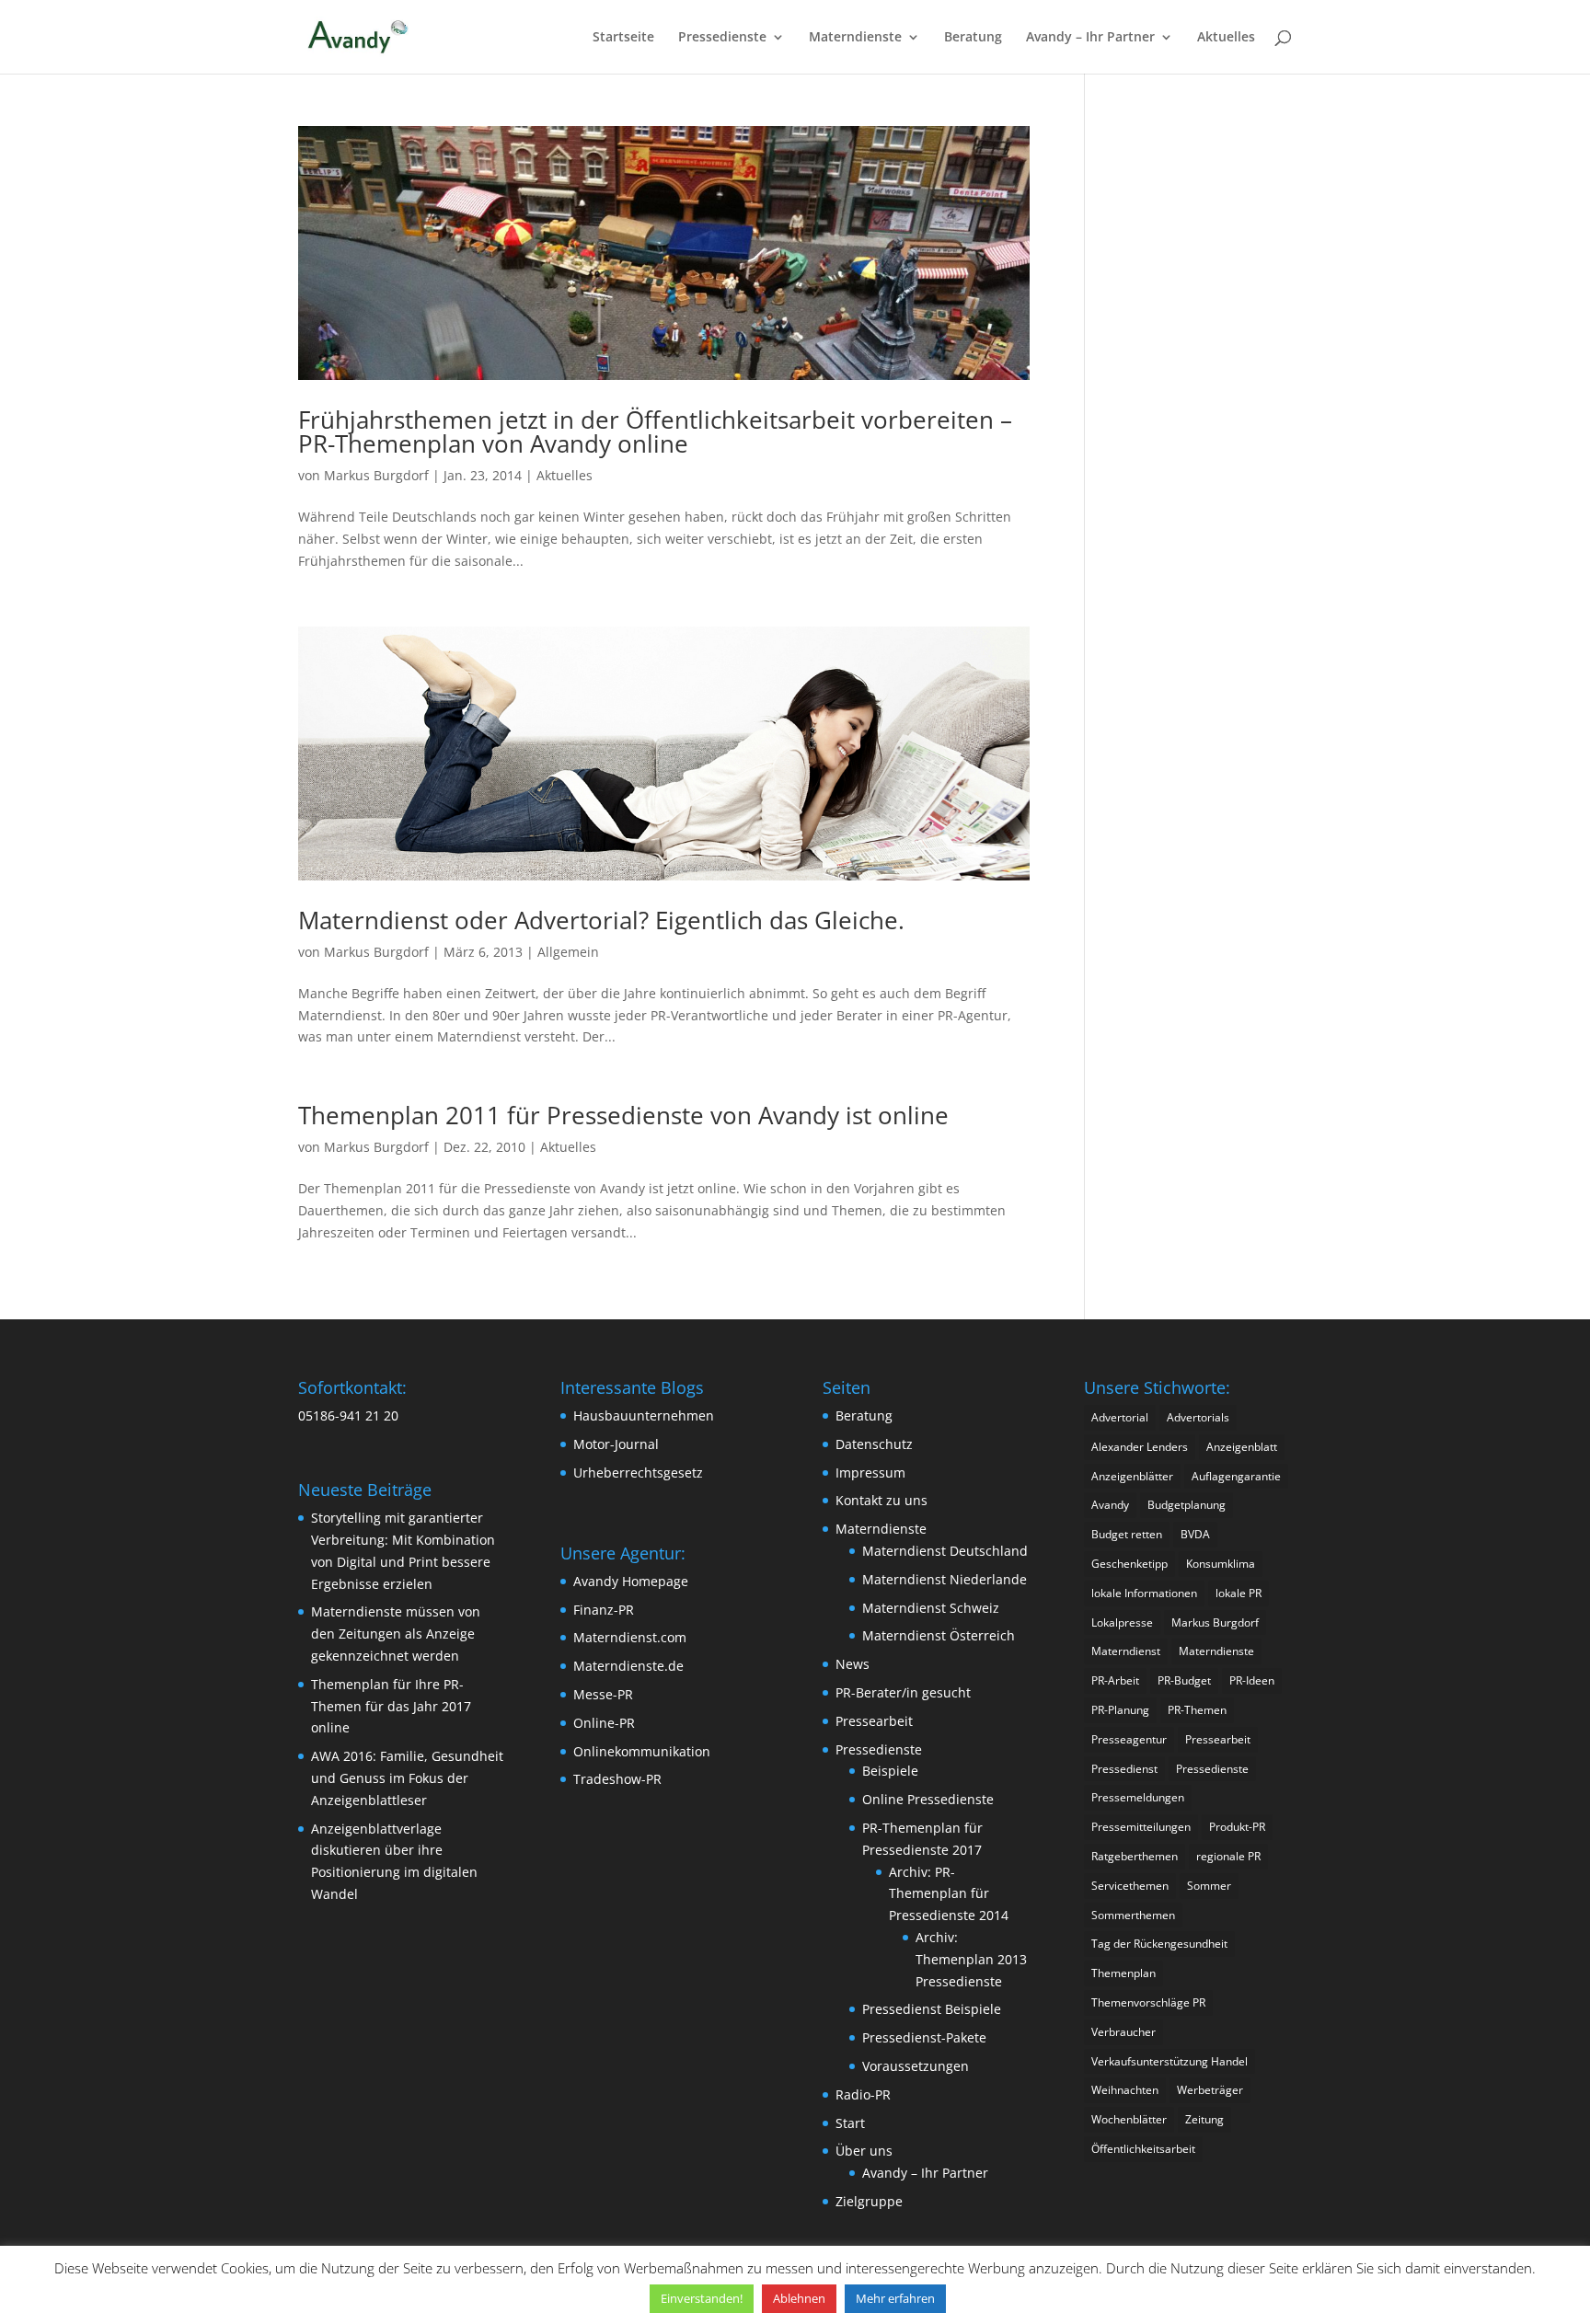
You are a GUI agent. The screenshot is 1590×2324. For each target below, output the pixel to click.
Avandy (1110, 1505)
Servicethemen (1130, 1886)
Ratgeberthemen (1135, 1856)
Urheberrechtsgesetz (638, 1473)
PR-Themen (1197, 1710)
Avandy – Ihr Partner (1090, 38)
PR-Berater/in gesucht (903, 1692)
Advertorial (1120, 1417)
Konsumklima (1221, 1564)
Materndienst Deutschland (945, 1551)
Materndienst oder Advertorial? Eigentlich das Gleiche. (601, 920)
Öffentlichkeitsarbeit (1143, 2149)
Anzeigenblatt (1242, 1447)
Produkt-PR (1237, 1827)
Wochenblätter (1129, 2119)
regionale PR (1228, 1856)
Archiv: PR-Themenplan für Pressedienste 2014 (949, 1894)
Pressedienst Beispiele (932, 2009)
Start (850, 2123)
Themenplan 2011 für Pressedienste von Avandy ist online (623, 1115)
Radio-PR (863, 2094)
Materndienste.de (628, 1666)
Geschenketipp (1129, 1564)
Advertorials (1198, 1417)
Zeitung (1204, 2119)
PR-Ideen (1252, 1680)
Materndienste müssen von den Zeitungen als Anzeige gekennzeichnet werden (396, 1634)
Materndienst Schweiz (931, 1608)
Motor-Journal (616, 1444)
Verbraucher (1123, 2032)
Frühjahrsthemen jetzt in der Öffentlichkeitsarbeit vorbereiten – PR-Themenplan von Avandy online (655, 431)
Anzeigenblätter (1132, 1476)
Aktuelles (1226, 38)
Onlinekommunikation (642, 1751)
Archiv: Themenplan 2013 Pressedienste (971, 1959)
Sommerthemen (1133, 1915)
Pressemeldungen (1138, 1797)
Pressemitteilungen (1141, 1827)
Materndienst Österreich (939, 1635)
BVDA (1195, 1534)
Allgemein (568, 952)
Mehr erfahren (895, 2298)
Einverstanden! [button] (702, 2298)
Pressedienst (1124, 1769)
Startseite (623, 38)
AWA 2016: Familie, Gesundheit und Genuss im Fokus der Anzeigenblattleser (407, 1778)
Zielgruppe (869, 2201)
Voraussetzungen (916, 2066)
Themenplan (1123, 1973)
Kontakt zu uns (881, 1500)
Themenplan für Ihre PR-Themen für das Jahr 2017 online (391, 1706)
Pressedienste (722, 38)
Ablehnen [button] (799, 2298)
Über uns (864, 2151)
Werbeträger (1210, 2090)
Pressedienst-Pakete (924, 2037)
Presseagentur (1129, 1739)
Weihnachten (1125, 2090)
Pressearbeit (874, 1721)
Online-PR (604, 1723)
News (853, 1664)
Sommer (1209, 1886)
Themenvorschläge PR (1148, 2002)
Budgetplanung (1187, 1505)
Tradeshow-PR (617, 1779)
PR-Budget (1184, 1680)
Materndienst (1126, 1651)
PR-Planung (1120, 1710)
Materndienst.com (630, 1637)
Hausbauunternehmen (644, 1415)
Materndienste (855, 38)
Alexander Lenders (1140, 1447)
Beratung (973, 38)
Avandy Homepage (631, 1581)
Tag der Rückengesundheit (1159, 1944)
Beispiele (890, 1771)
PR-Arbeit (1115, 1680)
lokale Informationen (1144, 1593)
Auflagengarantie (1236, 1476)
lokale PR (1239, 1593)
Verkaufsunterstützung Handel (1169, 2061)
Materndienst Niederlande (945, 1579)
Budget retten (1127, 1534)
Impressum (870, 1473)
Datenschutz (874, 1444)
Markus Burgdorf (376, 475)
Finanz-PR (604, 1610)
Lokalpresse (1122, 1622)
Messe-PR (603, 1694)
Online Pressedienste (928, 1799)
